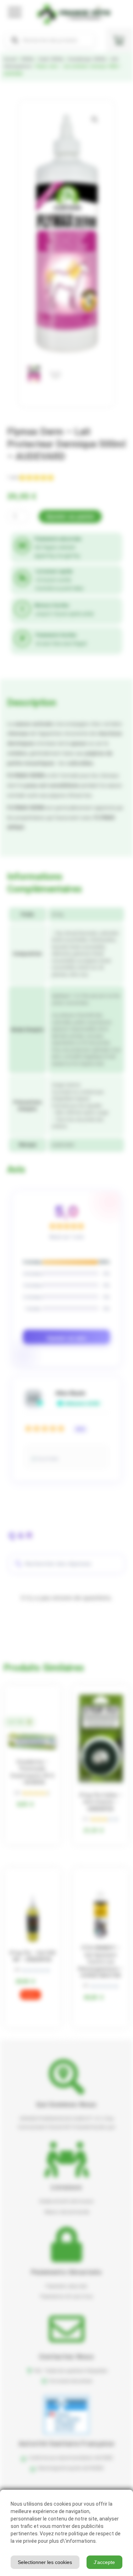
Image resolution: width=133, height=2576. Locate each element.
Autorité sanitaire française (66, 2444)
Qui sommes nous (66, 2104)
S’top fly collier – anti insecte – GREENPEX (101, 1802)
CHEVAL (27, 59)
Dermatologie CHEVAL (87, 59)
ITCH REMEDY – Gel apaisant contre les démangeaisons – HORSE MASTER (101, 1962)
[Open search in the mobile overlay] (50, 40)
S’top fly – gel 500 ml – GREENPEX (32, 1956)
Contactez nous (66, 2357)
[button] (95, 120)
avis (13, 477)
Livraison (66, 2187)
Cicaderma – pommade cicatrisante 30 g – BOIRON (32, 1772)
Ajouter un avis (66, 1338)
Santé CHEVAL (51, 59)
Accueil (10, 59)
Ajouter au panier (70, 517)
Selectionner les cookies (45, 2562)
